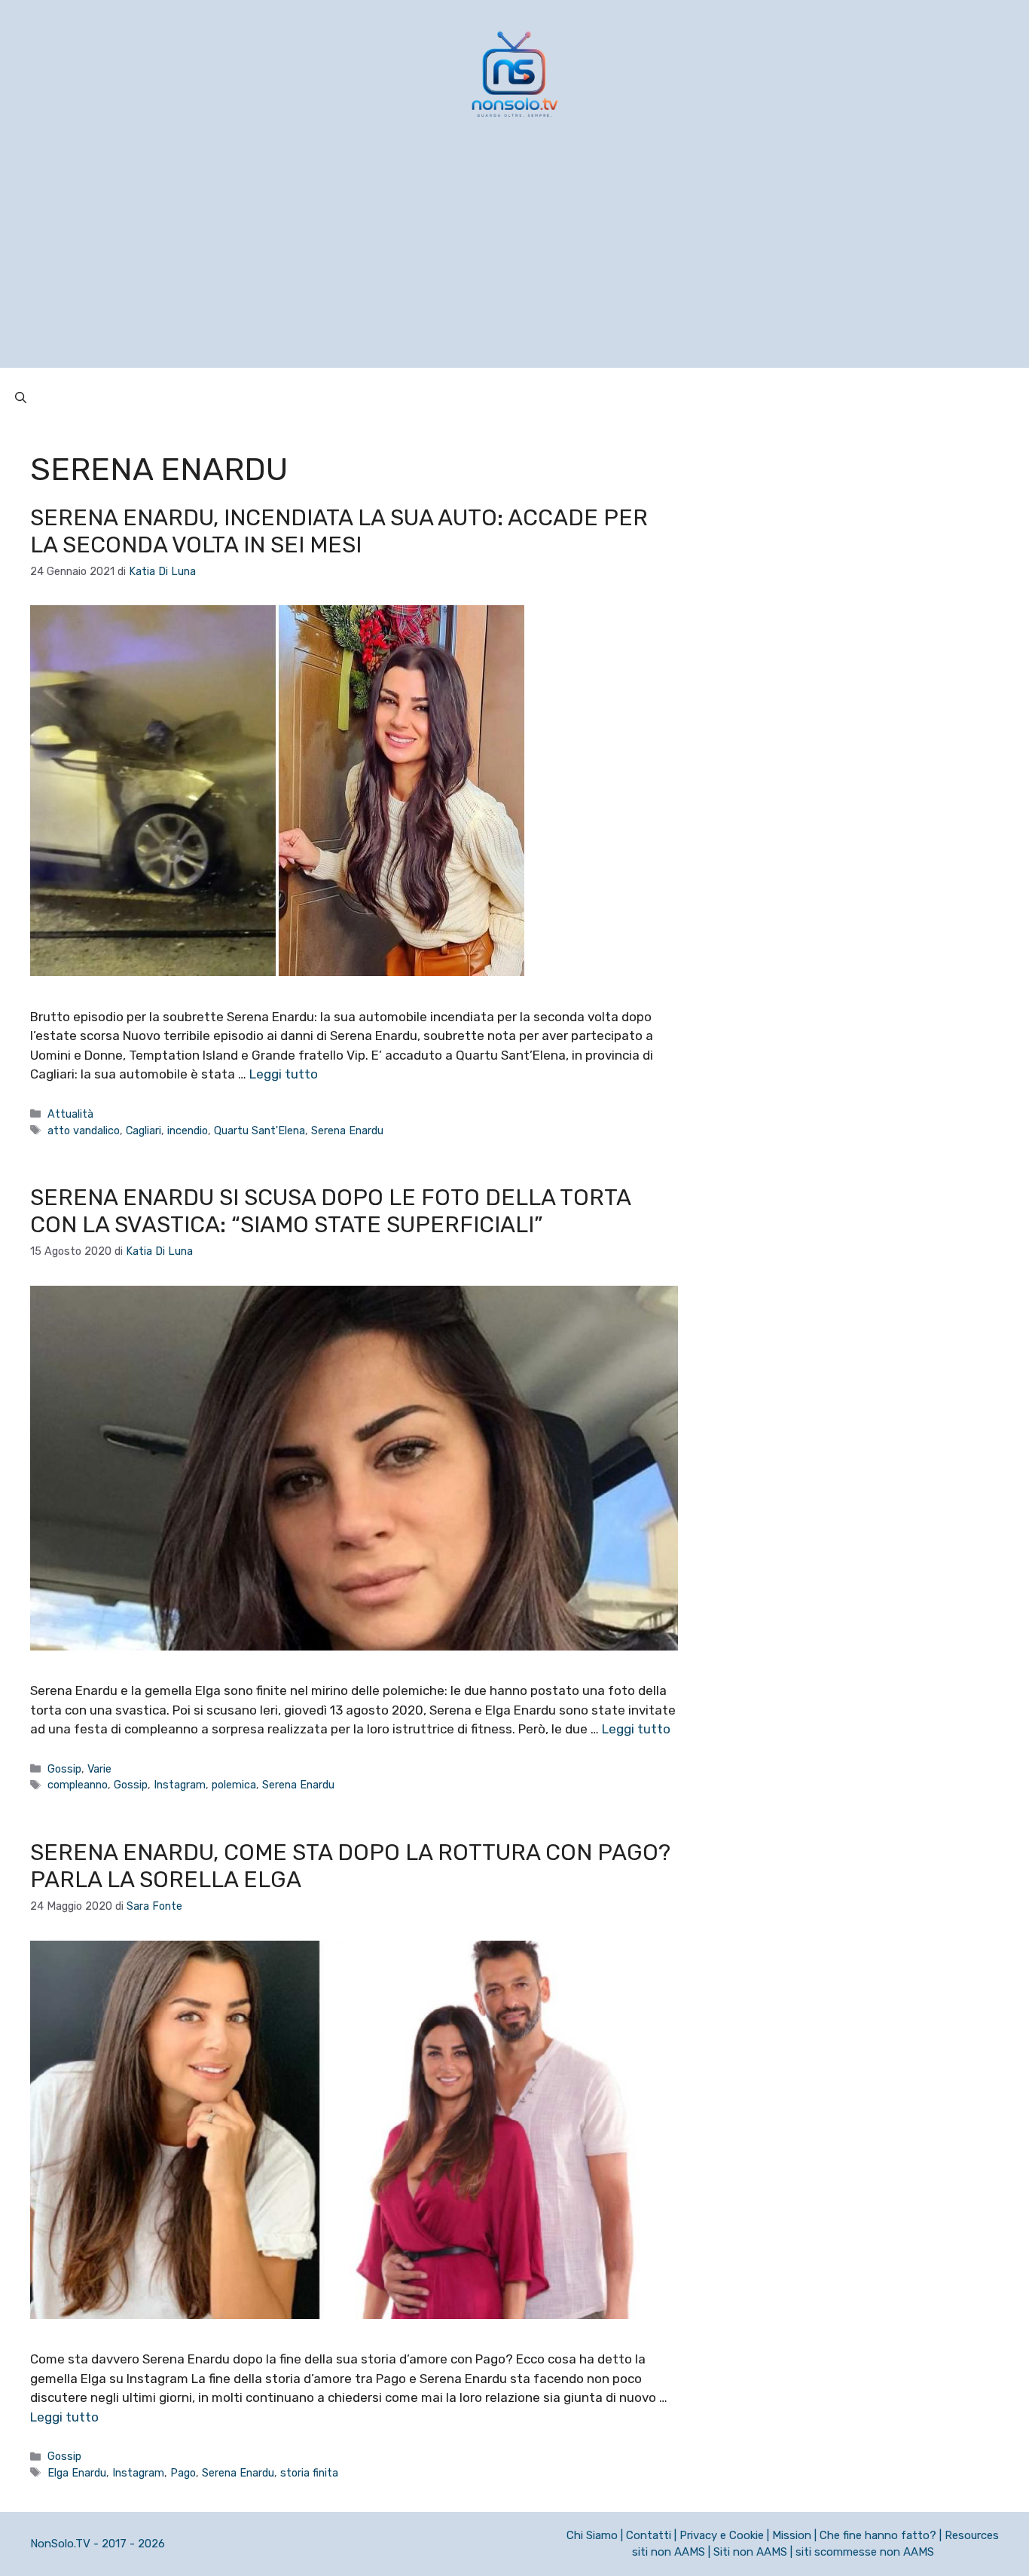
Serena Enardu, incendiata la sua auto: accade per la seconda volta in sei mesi (339, 531)
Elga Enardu (77, 2473)
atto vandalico (84, 1130)
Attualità (70, 1114)
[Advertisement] (514, 262)
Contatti (649, 2535)
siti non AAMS (669, 2552)
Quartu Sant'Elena (260, 1130)
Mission (792, 2535)
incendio (188, 1130)
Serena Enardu (347, 1130)
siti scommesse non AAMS (865, 2552)
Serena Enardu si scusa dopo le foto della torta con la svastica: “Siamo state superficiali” (330, 1211)
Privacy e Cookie (722, 2535)
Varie (99, 1769)
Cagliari (144, 1130)
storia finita (309, 2473)
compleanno (78, 1785)
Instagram (180, 1785)
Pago (183, 2473)
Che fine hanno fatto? (878, 2535)
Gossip (64, 1769)
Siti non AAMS (750, 2552)
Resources (972, 2535)
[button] (21, 398)
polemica (234, 1785)
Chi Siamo (592, 2535)
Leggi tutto (284, 1074)
